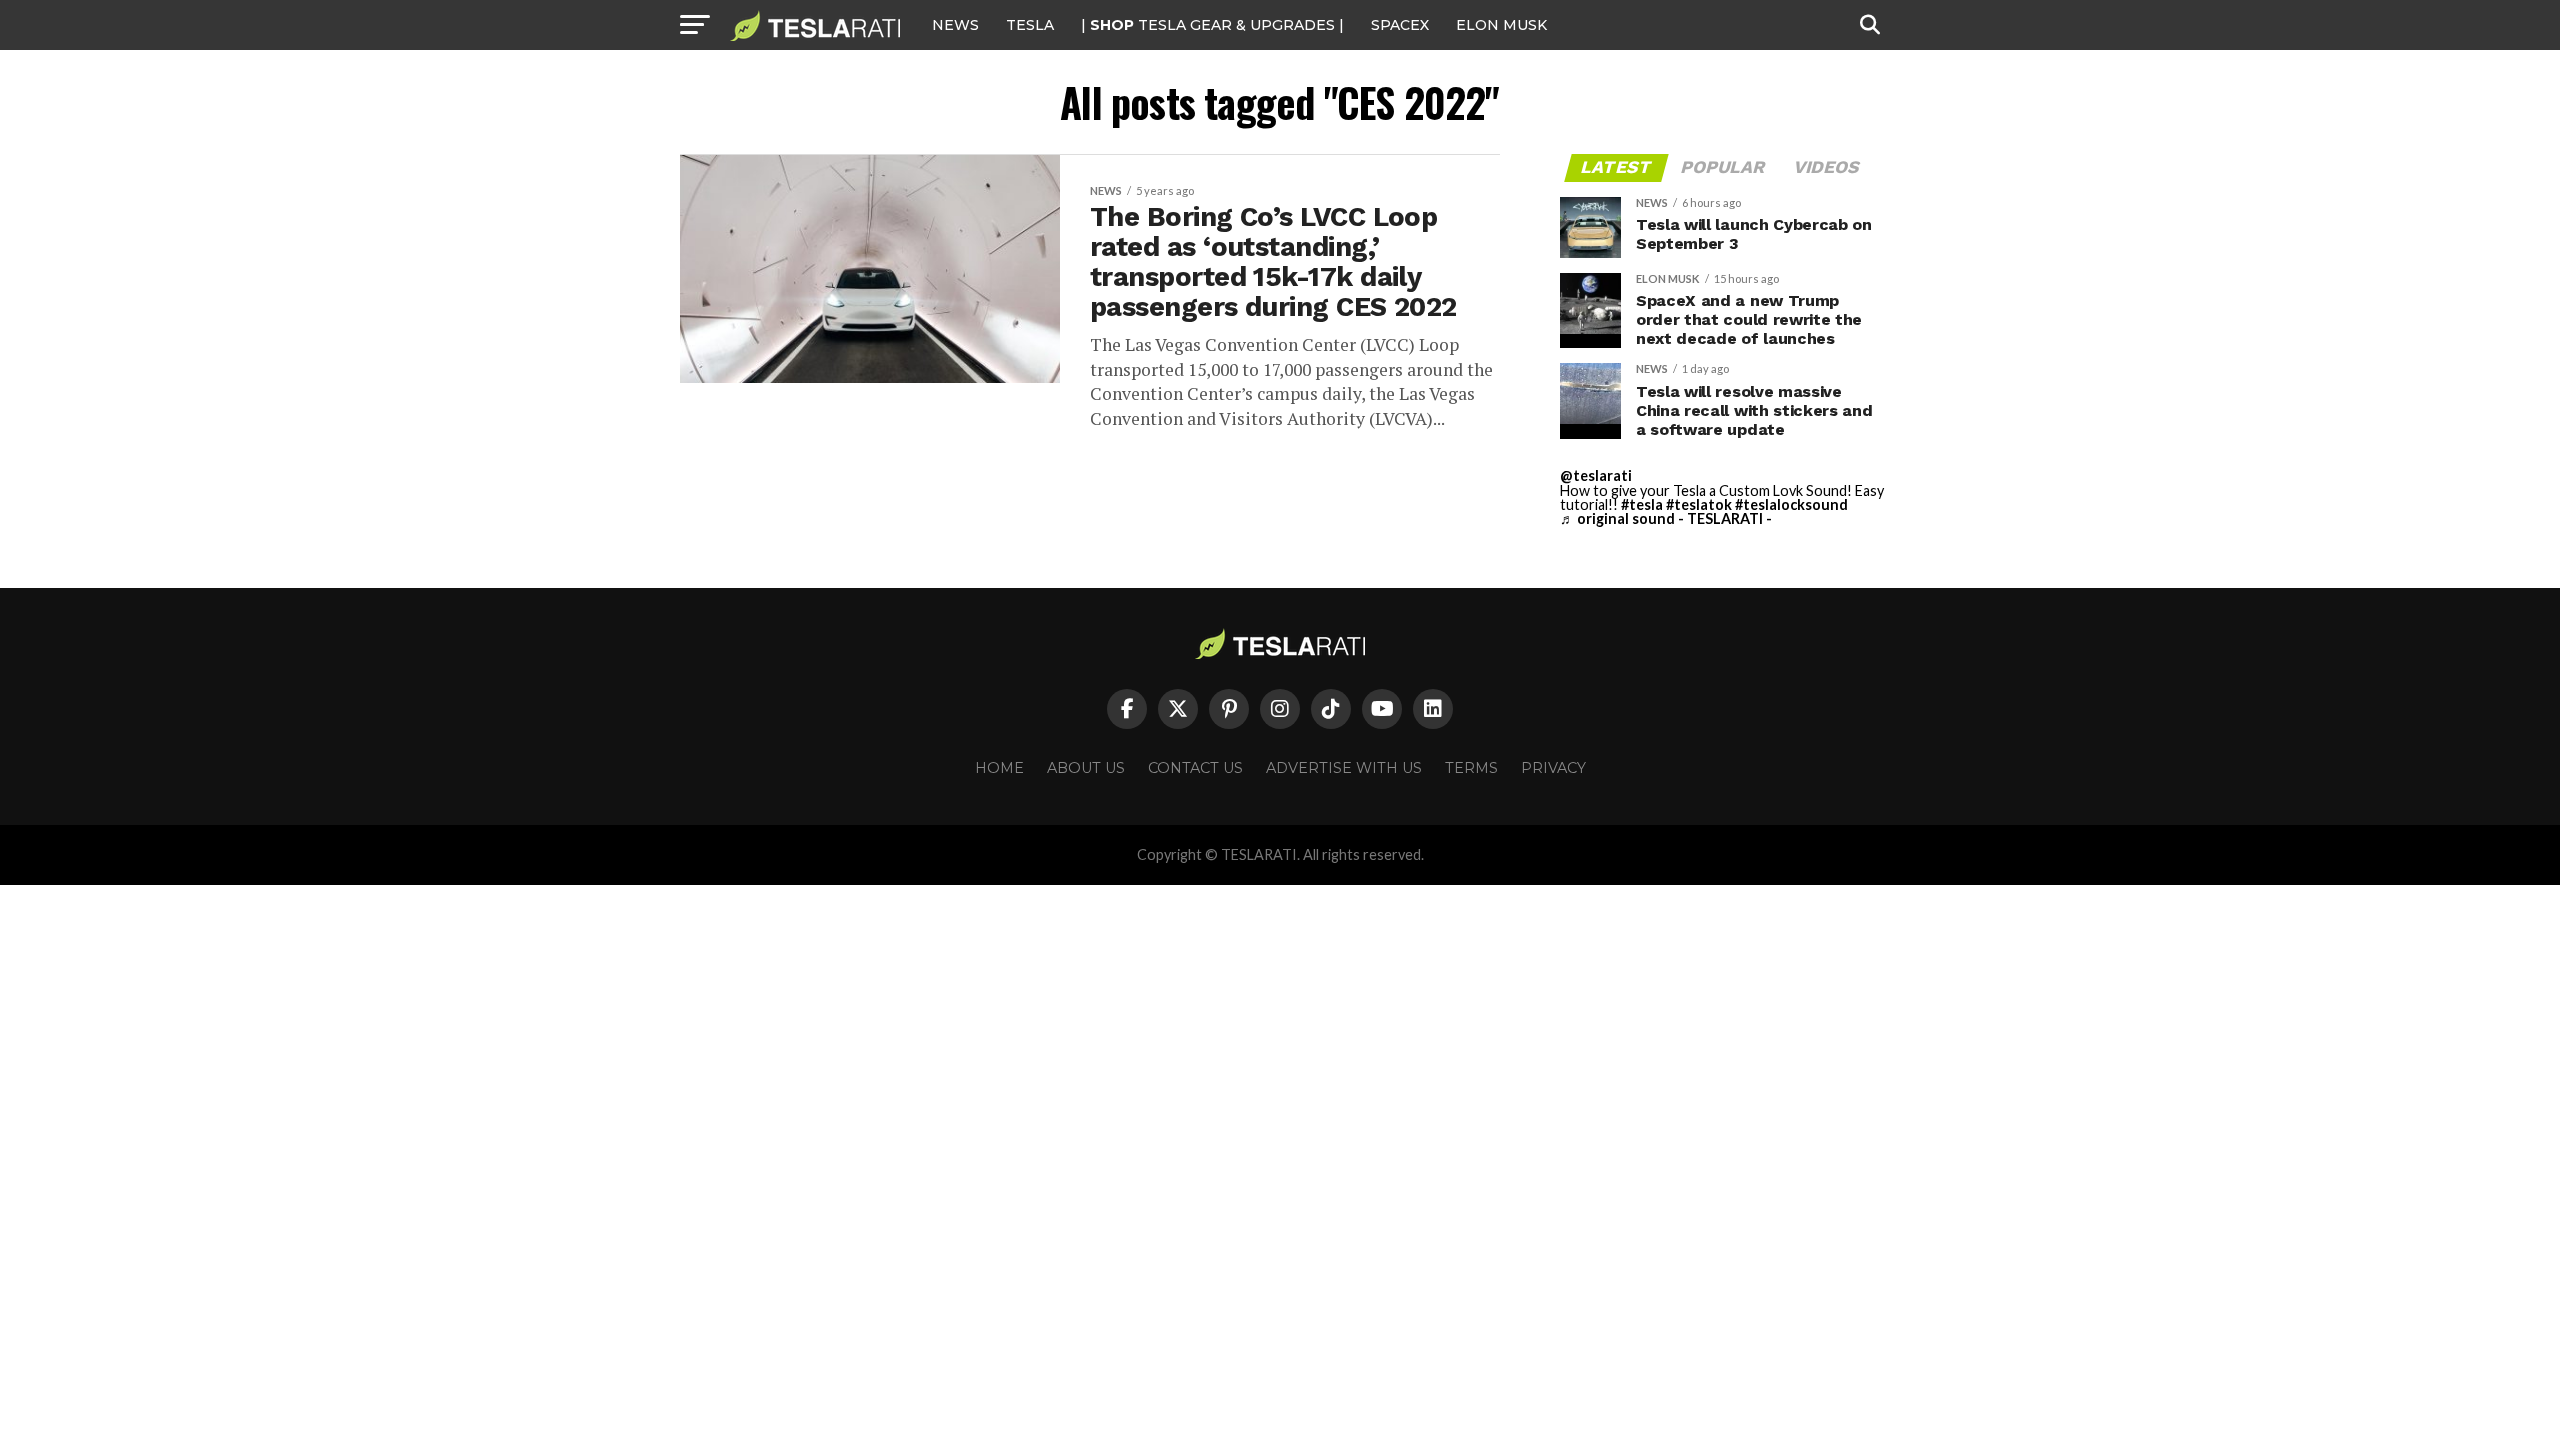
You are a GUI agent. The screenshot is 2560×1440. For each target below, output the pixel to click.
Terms (1471, 768)
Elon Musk (1501, 25)
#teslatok (1699, 504)
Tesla (1030, 25)
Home (999, 768)
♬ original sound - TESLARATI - (1666, 518)
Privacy (1553, 768)
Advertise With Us (1344, 768)
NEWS (955, 25)
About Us (1086, 768)
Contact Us (1195, 768)
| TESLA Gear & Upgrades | (1212, 25)
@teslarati (1596, 475)
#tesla (1642, 504)
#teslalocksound (1791, 504)
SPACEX (1400, 25)
